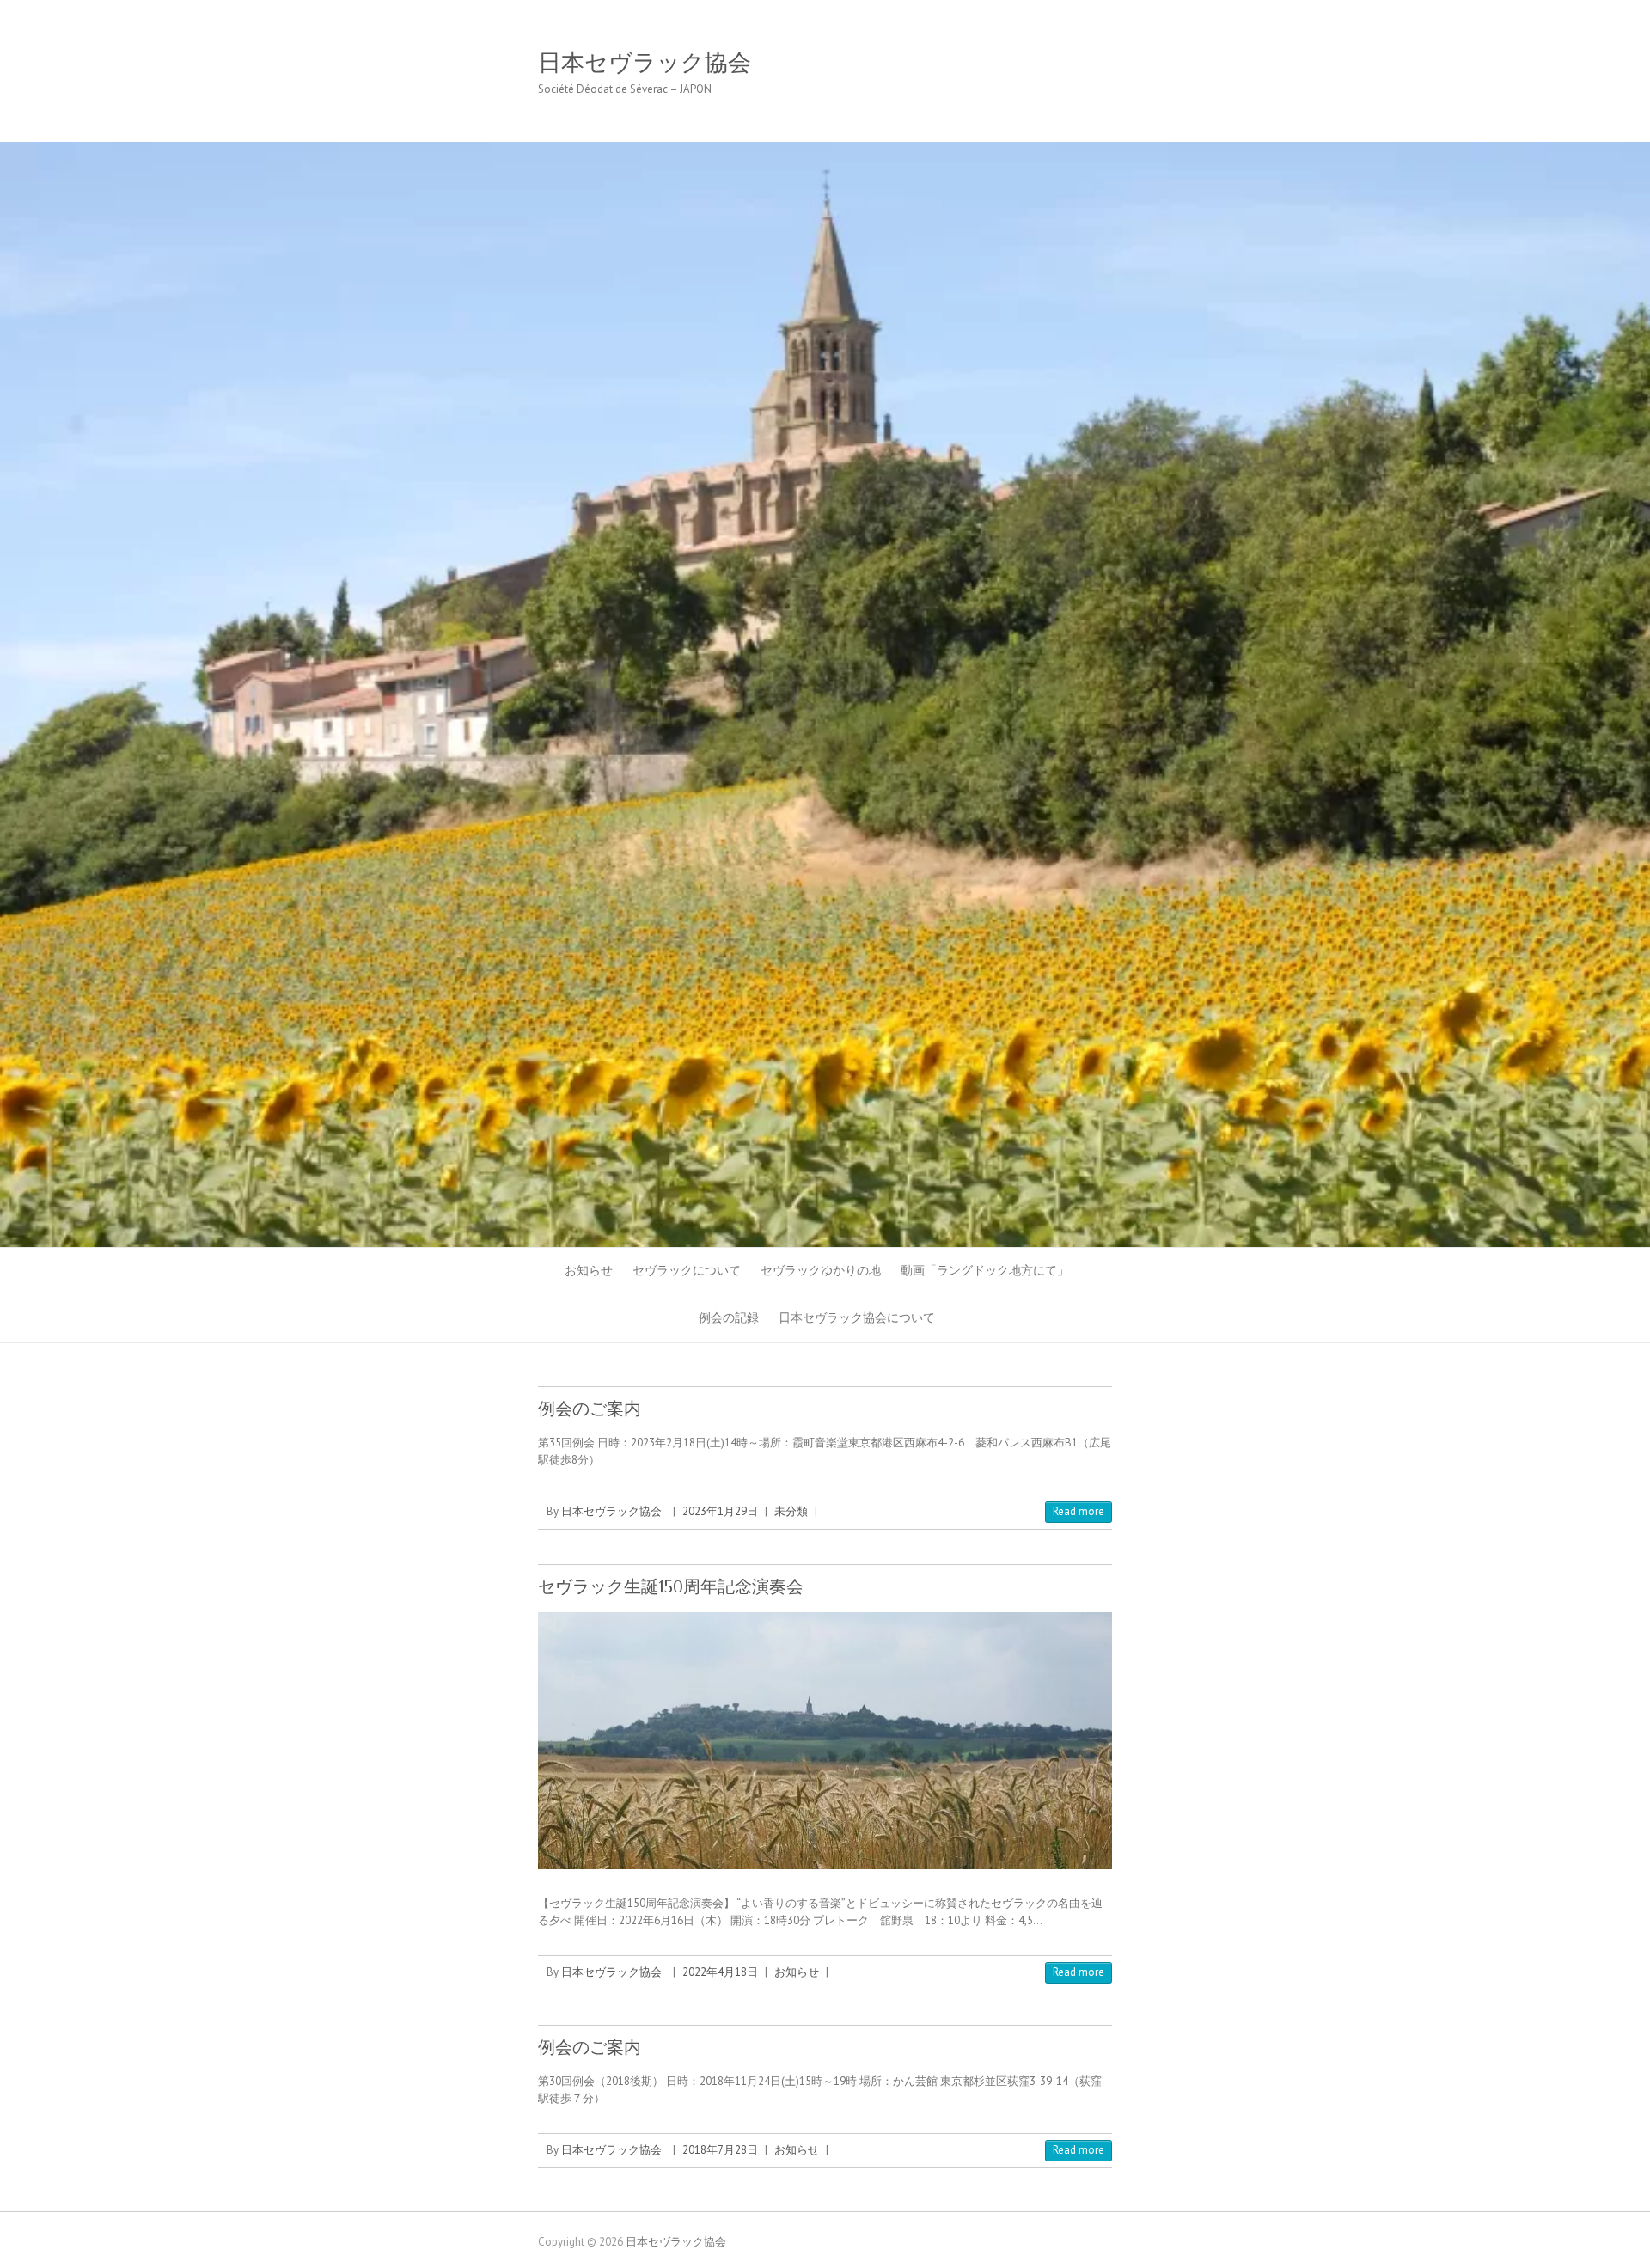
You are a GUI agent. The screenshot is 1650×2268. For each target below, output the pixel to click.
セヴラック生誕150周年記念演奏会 (671, 1586)
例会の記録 (729, 1317)
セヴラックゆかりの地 (821, 1270)
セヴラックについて (687, 1270)
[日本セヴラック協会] (825, 150)
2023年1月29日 (720, 1511)
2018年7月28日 (720, 2150)
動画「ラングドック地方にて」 (985, 1270)
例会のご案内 (590, 1409)
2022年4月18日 (720, 1972)
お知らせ (589, 1270)
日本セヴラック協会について (857, 1317)
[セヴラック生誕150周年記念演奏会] (825, 1741)
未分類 (791, 1511)
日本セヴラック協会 (645, 63)
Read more (1079, 1511)
